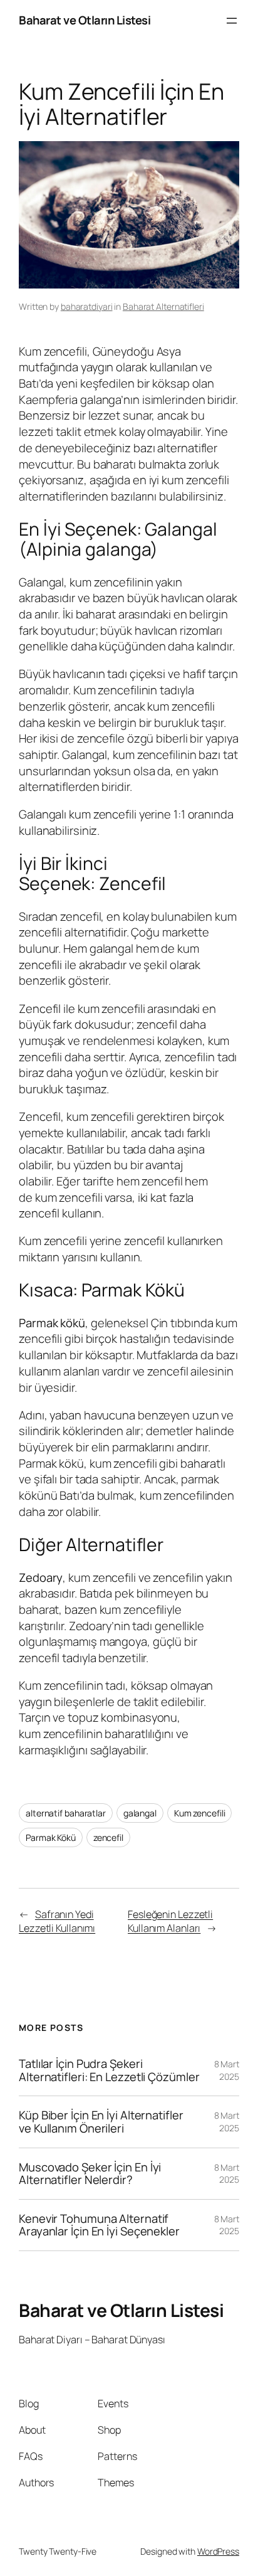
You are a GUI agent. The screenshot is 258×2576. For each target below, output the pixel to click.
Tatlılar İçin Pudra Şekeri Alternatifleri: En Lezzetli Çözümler (109, 2070)
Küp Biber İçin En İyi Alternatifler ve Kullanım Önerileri (101, 2122)
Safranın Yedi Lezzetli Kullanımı (57, 1921)
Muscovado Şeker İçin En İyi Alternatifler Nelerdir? (90, 2174)
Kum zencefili (200, 1813)
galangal (140, 1813)
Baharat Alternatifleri (163, 306)
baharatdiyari (87, 306)
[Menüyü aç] (232, 21)
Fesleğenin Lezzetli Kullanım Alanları (170, 1921)
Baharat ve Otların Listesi (85, 20)
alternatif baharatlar (66, 1813)
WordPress (218, 2551)
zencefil (108, 1837)
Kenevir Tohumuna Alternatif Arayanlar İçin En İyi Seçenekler (99, 2225)
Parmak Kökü (51, 1837)
